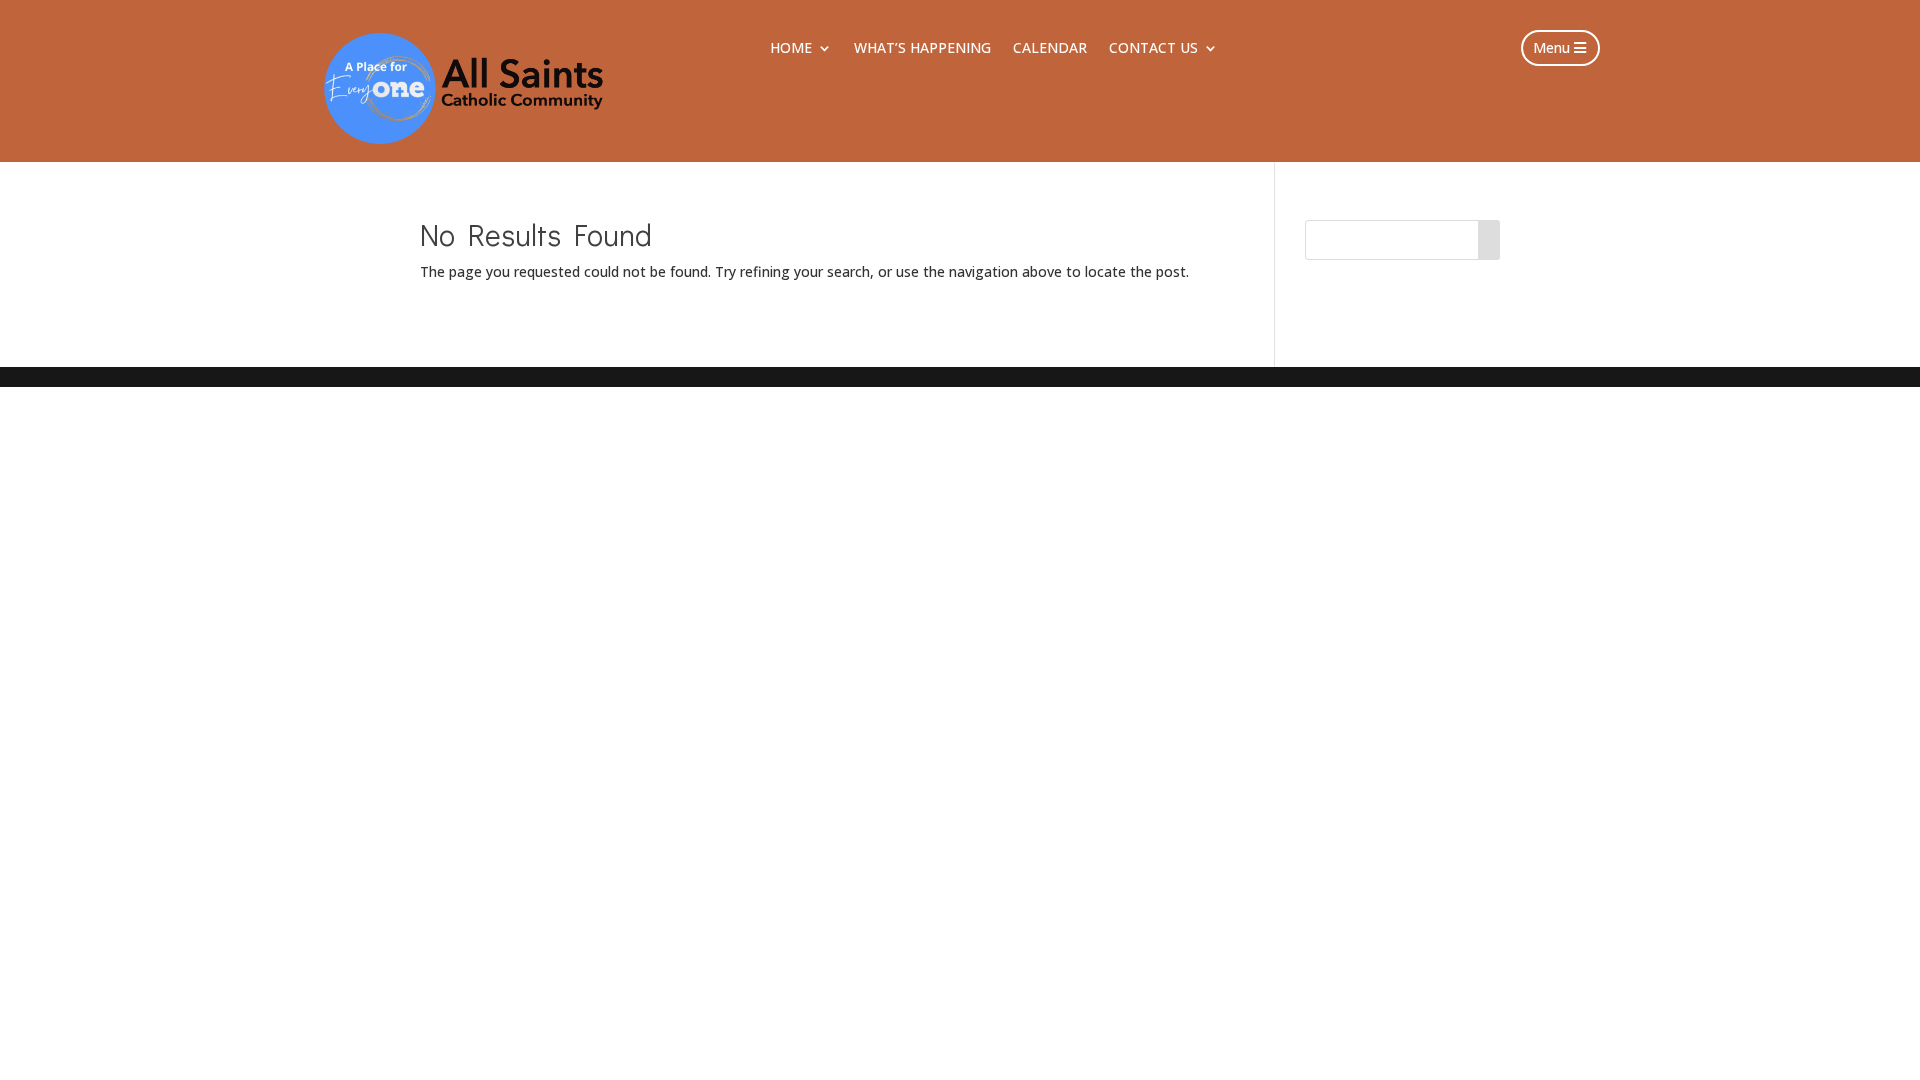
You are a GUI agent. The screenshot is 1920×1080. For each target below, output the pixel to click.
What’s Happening (922, 49)
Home (791, 49)
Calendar (1050, 49)
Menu (1551, 47)
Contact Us (1153, 49)
